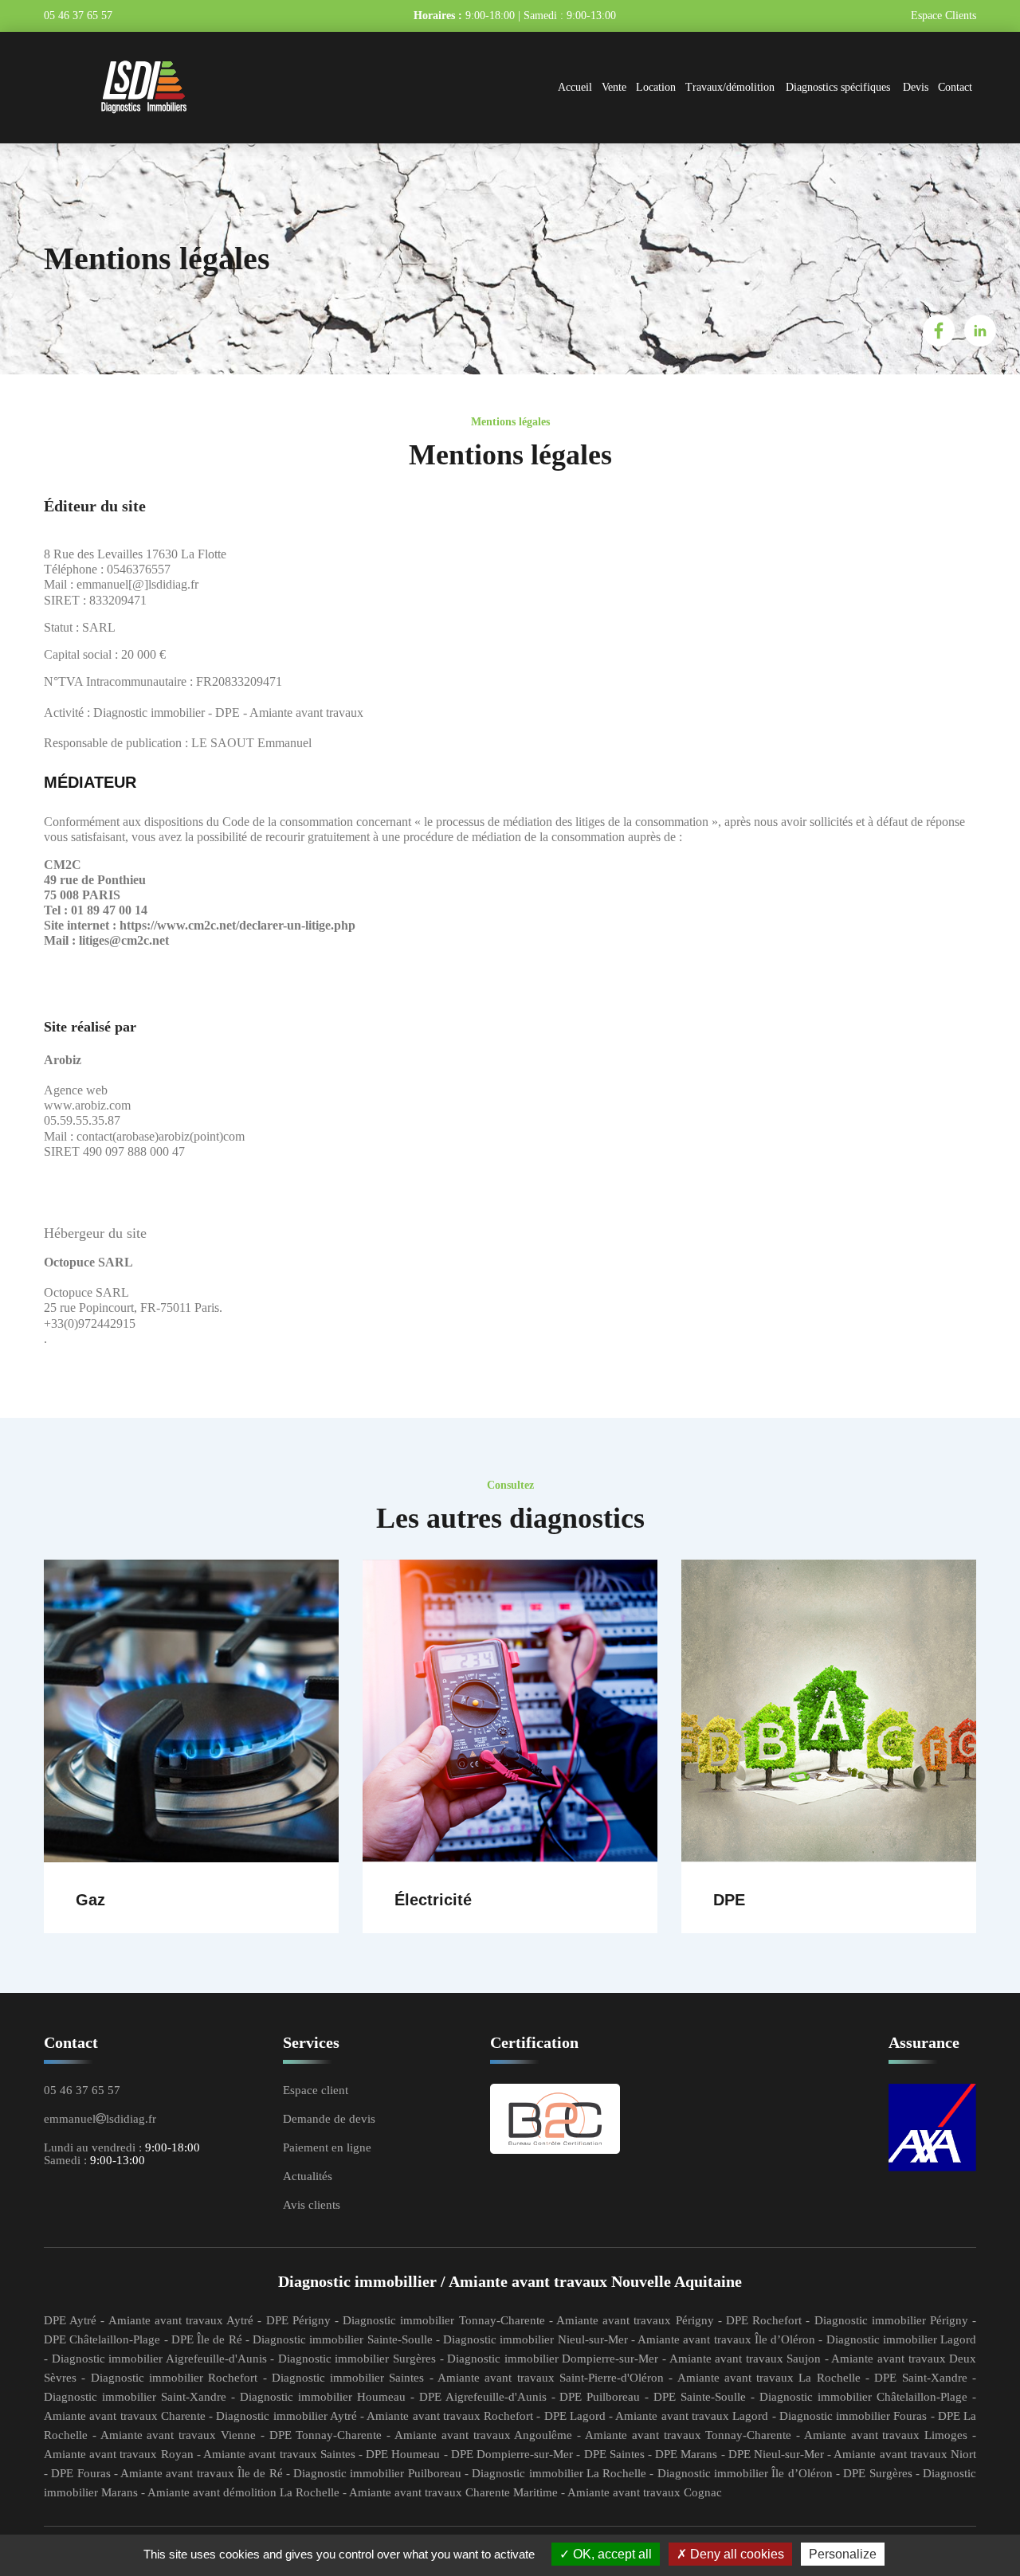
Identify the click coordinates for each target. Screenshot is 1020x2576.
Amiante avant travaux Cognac (645, 2492)
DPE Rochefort (764, 2320)
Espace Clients (943, 16)
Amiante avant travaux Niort (905, 2454)
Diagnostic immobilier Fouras (853, 2416)
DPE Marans (686, 2454)
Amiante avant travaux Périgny (635, 2320)
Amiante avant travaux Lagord (692, 2416)
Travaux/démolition (730, 87)
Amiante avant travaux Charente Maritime (453, 2492)
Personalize (843, 2554)
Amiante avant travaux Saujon (745, 2359)
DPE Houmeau (403, 2454)
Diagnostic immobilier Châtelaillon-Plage (863, 2397)
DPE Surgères (877, 2473)
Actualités (308, 2176)
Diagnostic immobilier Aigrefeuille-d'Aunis (159, 2359)
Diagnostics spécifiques (838, 87)
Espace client (316, 2090)
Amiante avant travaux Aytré (181, 2320)
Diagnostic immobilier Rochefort (175, 2378)
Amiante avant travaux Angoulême (483, 2435)
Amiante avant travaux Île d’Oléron (726, 2339)
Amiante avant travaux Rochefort (450, 2416)
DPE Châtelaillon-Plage (102, 2339)
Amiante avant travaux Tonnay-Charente (688, 2435)
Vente (614, 87)
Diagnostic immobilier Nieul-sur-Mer (535, 2339)
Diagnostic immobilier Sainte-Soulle (343, 2339)
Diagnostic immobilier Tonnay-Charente (443, 2320)
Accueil (575, 87)
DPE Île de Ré (207, 2339)
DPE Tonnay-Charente (326, 2435)
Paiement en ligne (327, 2147)
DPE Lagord (575, 2416)
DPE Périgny (298, 2320)
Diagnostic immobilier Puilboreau (377, 2473)
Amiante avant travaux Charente (125, 2416)
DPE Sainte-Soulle (700, 2397)
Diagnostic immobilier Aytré (286, 2416)
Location (656, 87)
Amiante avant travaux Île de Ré (201, 2473)
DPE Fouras (80, 2473)
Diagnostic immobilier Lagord (902, 2339)
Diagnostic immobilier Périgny (891, 2320)
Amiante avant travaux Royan (119, 2454)
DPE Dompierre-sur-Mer (512, 2454)
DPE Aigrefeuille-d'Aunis (483, 2397)
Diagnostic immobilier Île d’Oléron (745, 2473)
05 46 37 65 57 (80, 16)
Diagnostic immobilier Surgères (357, 2359)
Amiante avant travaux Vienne (178, 2435)
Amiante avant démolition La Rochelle (243, 2492)
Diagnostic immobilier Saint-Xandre (135, 2397)
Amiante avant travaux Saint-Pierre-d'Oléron (551, 2378)
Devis (916, 87)
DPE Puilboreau (600, 2397)
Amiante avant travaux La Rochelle (769, 2378)
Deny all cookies (736, 2554)
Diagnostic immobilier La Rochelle (559, 2473)
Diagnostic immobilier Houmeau (323, 2397)
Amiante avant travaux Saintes (279, 2454)
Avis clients (312, 2205)
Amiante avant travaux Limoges (886, 2435)
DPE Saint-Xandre (920, 2378)
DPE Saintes (614, 2454)
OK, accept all (611, 2554)
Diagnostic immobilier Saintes (348, 2378)
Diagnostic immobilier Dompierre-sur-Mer (553, 2359)
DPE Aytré (70, 2320)
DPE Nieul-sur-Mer (776, 2454)
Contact (955, 87)
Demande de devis (329, 2119)
